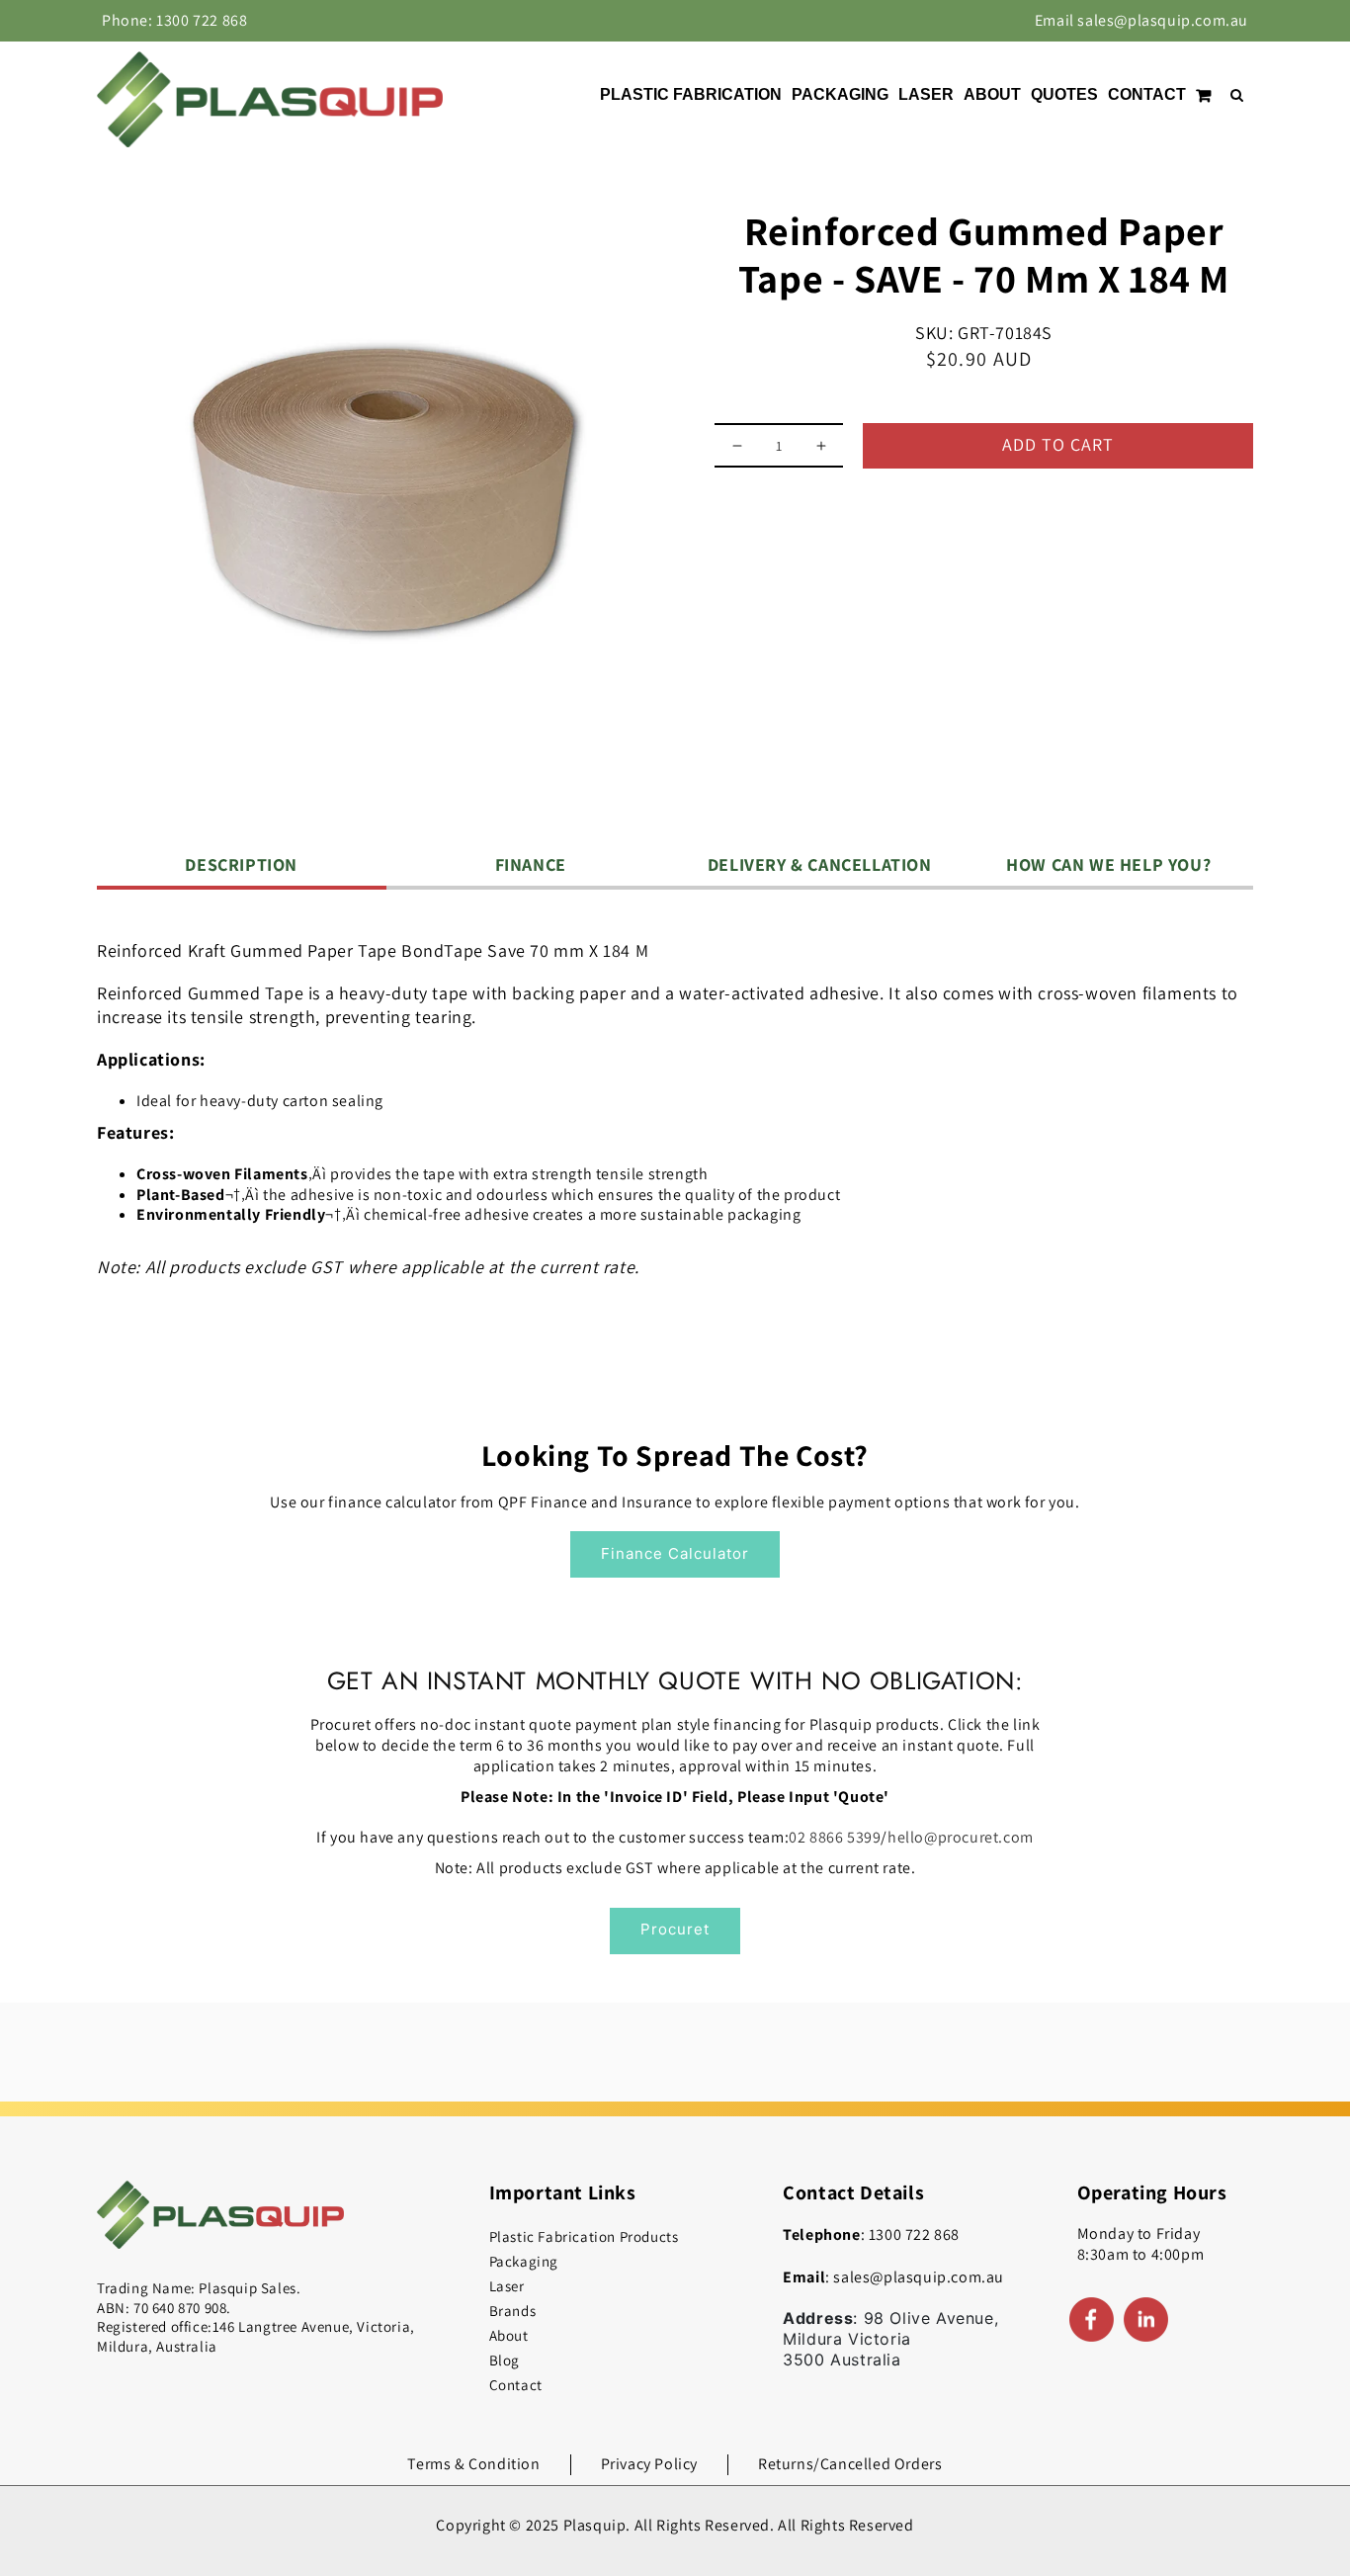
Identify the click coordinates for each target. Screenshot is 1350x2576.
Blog (505, 2360)
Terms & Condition (473, 2464)
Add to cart (1058, 444)
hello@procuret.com (961, 1837)
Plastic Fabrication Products (584, 2236)
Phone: (174, 20)
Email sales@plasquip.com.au (1141, 20)
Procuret (675, 1929)
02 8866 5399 (835, 1837)
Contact (516, 2385)
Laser (507, 2286)
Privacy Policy (649, 2464)
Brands (513, 2311)
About (509, 2335)
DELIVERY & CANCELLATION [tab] (820, 864)
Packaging (524, 2261)
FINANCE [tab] (531, 864)
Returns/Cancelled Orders (850, 2464)
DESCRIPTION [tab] (241, 864)
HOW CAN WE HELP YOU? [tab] (1108, 864)
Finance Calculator (675, 1553)
